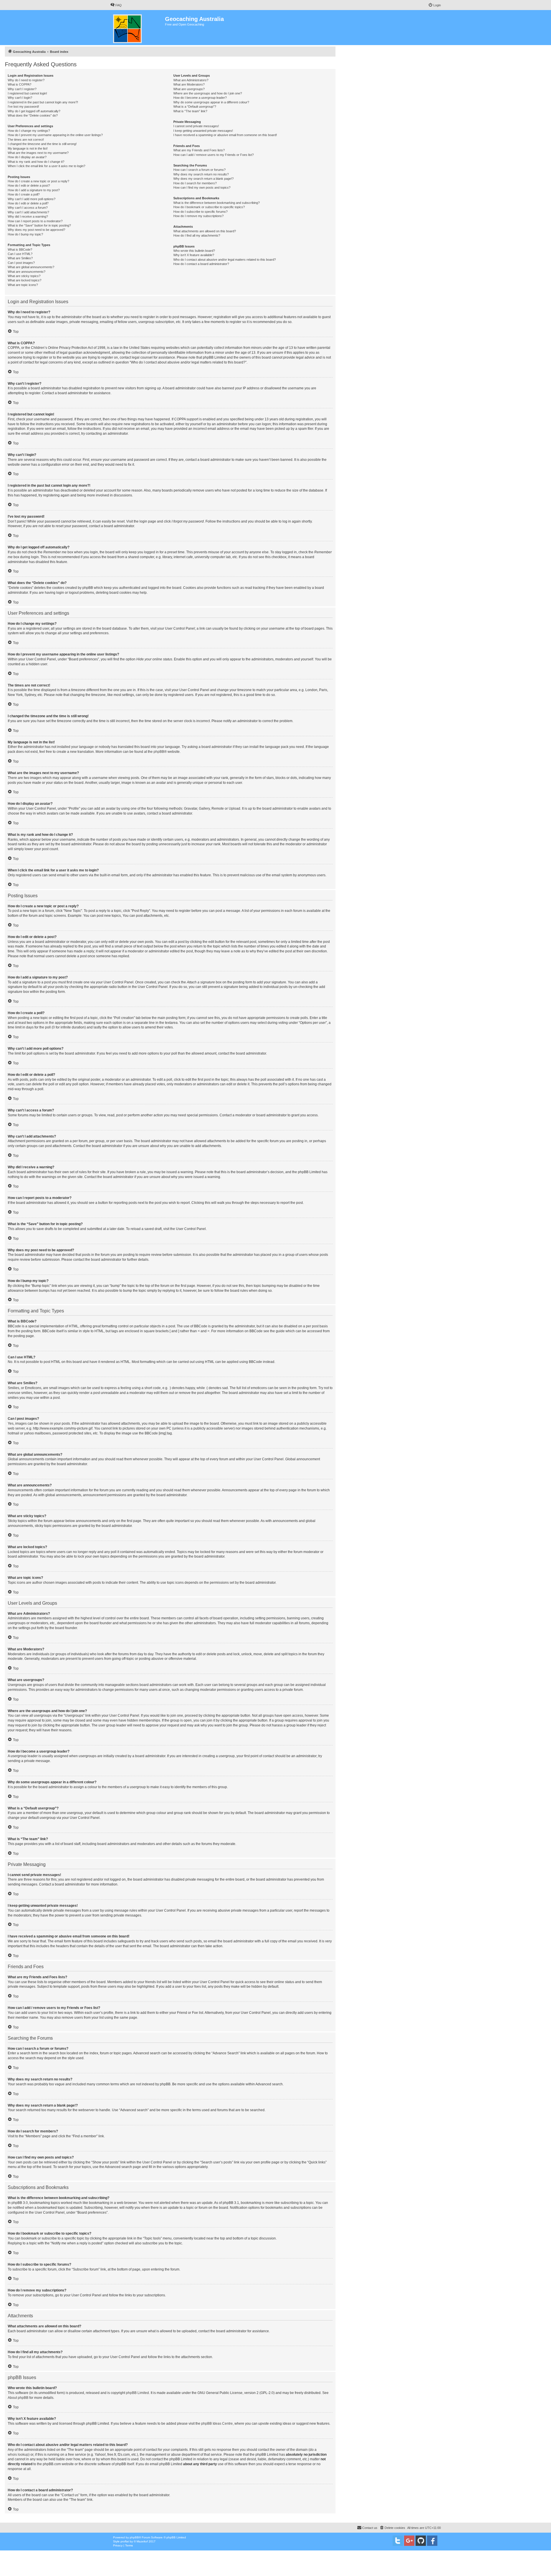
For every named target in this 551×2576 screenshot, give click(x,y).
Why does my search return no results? (201, 174)
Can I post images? (21, 263)
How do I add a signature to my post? (34, 190)
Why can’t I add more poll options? (32, 199)
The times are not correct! (26, 140)
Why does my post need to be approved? (36, 230)
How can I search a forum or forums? (199, 170)
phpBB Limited (137, 2393)
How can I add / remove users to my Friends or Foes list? (214, 155)
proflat (125, 2541)
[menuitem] (116, 5)
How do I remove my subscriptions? (198, 216)
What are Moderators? (189, 84)
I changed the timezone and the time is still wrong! (42, 144)
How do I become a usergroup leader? (200, 98)
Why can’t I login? (20, 98)
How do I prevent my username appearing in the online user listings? (55, 135)
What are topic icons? (23, 285)
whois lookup (18, 2455)
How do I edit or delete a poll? (28, 203)
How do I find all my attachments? (197, 235)
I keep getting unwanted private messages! (203, 131)
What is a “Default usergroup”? (195, 107)
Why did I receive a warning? (28, 216)
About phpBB (18, 2398)
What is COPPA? (20, 84)
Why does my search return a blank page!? (203, 179)
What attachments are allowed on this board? (205, 231)
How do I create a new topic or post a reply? (38, 181)
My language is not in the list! (28, 148)
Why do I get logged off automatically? (34, 111)
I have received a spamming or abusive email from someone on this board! (225, 135)
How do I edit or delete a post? (29, 185)
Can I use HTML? (20, 254)
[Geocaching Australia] (138, 28)
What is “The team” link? (190, 111)
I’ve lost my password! (23, 107)
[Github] (421, 2541)
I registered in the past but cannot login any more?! (43, 102)
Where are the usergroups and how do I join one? (208, 93)
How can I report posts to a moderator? (35, 221)
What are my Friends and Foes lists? (199, 150)
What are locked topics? (25, 280)
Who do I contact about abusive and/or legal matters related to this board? (225, 260)
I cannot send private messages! (196, 126)
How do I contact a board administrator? (201, 264)
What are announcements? (27, 272)
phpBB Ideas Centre (217, 2424)
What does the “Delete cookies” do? (33, 115)
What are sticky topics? (24, 276)
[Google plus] (409, 2541)
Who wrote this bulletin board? (194, 251)
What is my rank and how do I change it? (36, 162)
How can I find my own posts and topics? (202, 187)
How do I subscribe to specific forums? (200, 212)
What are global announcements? (31, 267)
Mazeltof (142, 2541)
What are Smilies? (20, 258)
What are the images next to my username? (38, 153)
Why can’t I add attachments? (28, 212)
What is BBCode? (20, 250)
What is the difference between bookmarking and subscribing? (217, 203)
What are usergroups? (189, 89)
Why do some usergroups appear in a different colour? (211, 102)
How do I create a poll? (24, 194)
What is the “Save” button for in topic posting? (39, 225)
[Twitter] (398, 2541)
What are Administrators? (191, 80)
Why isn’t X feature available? (194, 255)
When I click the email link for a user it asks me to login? (46, 166)
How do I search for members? (195, 183)
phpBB (159, 752)
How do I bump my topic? (25, 234)
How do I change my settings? (29, 131)
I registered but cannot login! (27, 93)
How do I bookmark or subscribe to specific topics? (209, 207)
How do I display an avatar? (27, 157)
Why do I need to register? (26, 80)
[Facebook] (432, 2541)
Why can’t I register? (22, 89)
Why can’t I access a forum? (28, 208)
